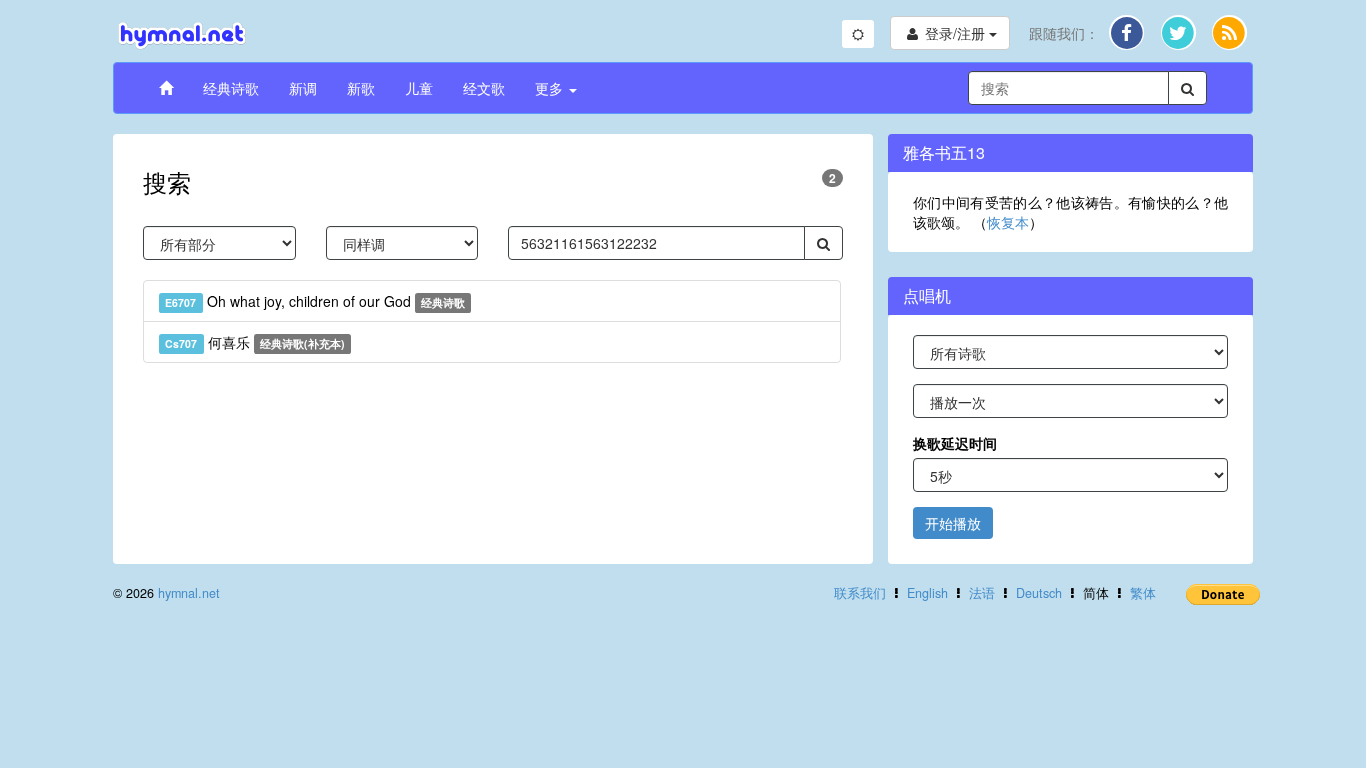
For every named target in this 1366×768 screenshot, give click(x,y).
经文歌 (484, 88)
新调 (303, 88)
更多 (551, 88)
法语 (982, 593)
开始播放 (953, 523)
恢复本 (1008, 222)
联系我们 (860, 593)
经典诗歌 (231, 88)
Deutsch (1039, 593)
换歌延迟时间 (955, 443)
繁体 (1143, 593)
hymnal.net (189, 593)
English (927, 593)
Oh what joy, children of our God (315, 301)
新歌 (361, 88)
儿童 (419, 88)
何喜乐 (255, 342)
